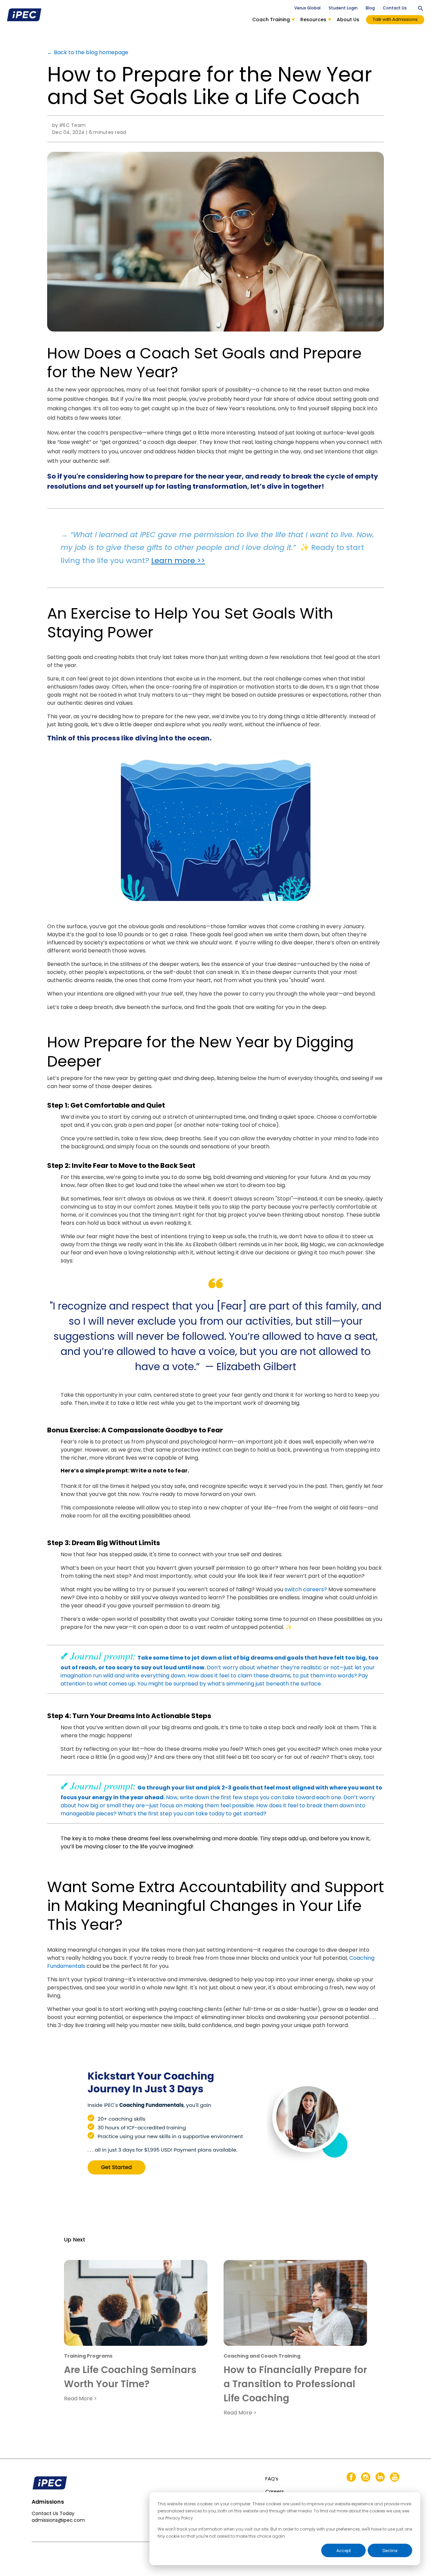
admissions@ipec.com (58, 2520)
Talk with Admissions (395, 19)
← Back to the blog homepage (88, 52)
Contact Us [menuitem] (395, 8)
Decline (390, 2551)
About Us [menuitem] (348, 20)
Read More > (80, 2398)
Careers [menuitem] (275, 2492)
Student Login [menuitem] (343, 8)
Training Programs (88, 2356)
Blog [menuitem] (370, 8)
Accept (344, 2551)
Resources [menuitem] (313, 20)
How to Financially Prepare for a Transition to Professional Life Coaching (295, 2384)
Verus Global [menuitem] (307, 8)
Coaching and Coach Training (262, 2356)
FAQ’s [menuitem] (272, 2479)
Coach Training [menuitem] (271, 20)
